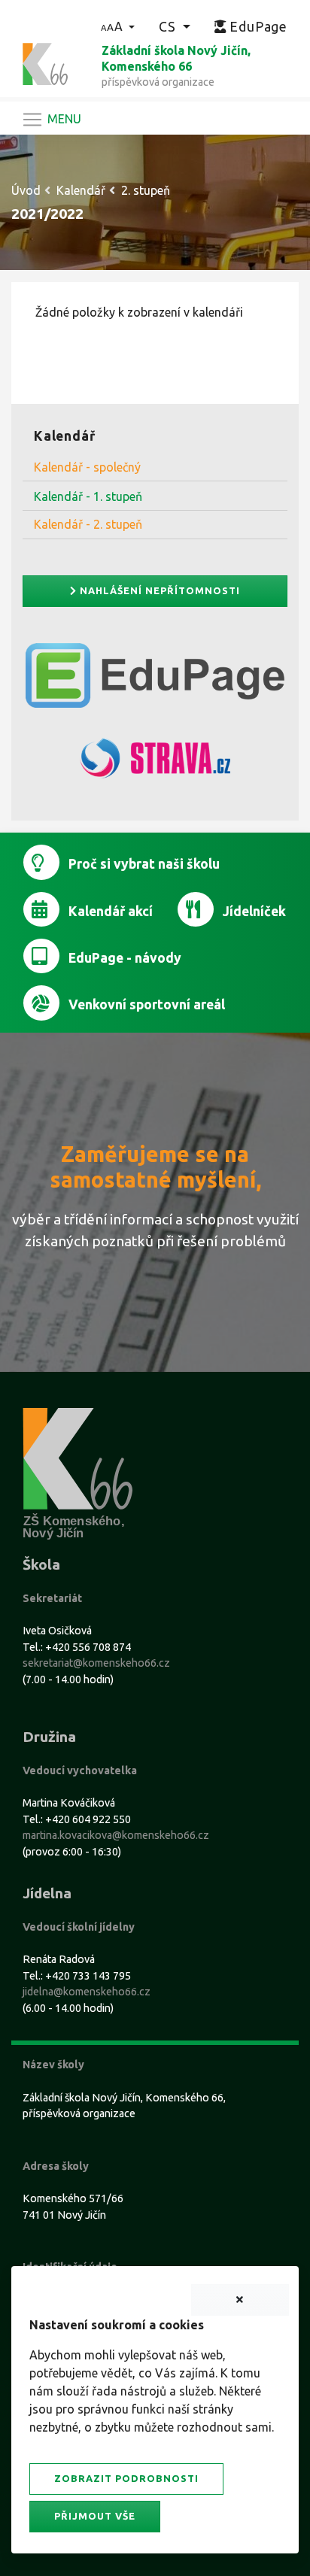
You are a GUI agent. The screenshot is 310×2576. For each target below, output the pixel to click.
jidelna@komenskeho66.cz (87, 1992)
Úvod (26, 190)
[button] (118, 26)
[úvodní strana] (45, 62)
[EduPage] (155, 681)
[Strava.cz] (155, 765)
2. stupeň (146, 190)
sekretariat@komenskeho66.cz (96, 1663)
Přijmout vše (95, 2516)
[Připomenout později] (240, 2300)
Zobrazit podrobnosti (126, 2478)
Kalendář (81, 190)
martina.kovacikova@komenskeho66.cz (116, 1835)
